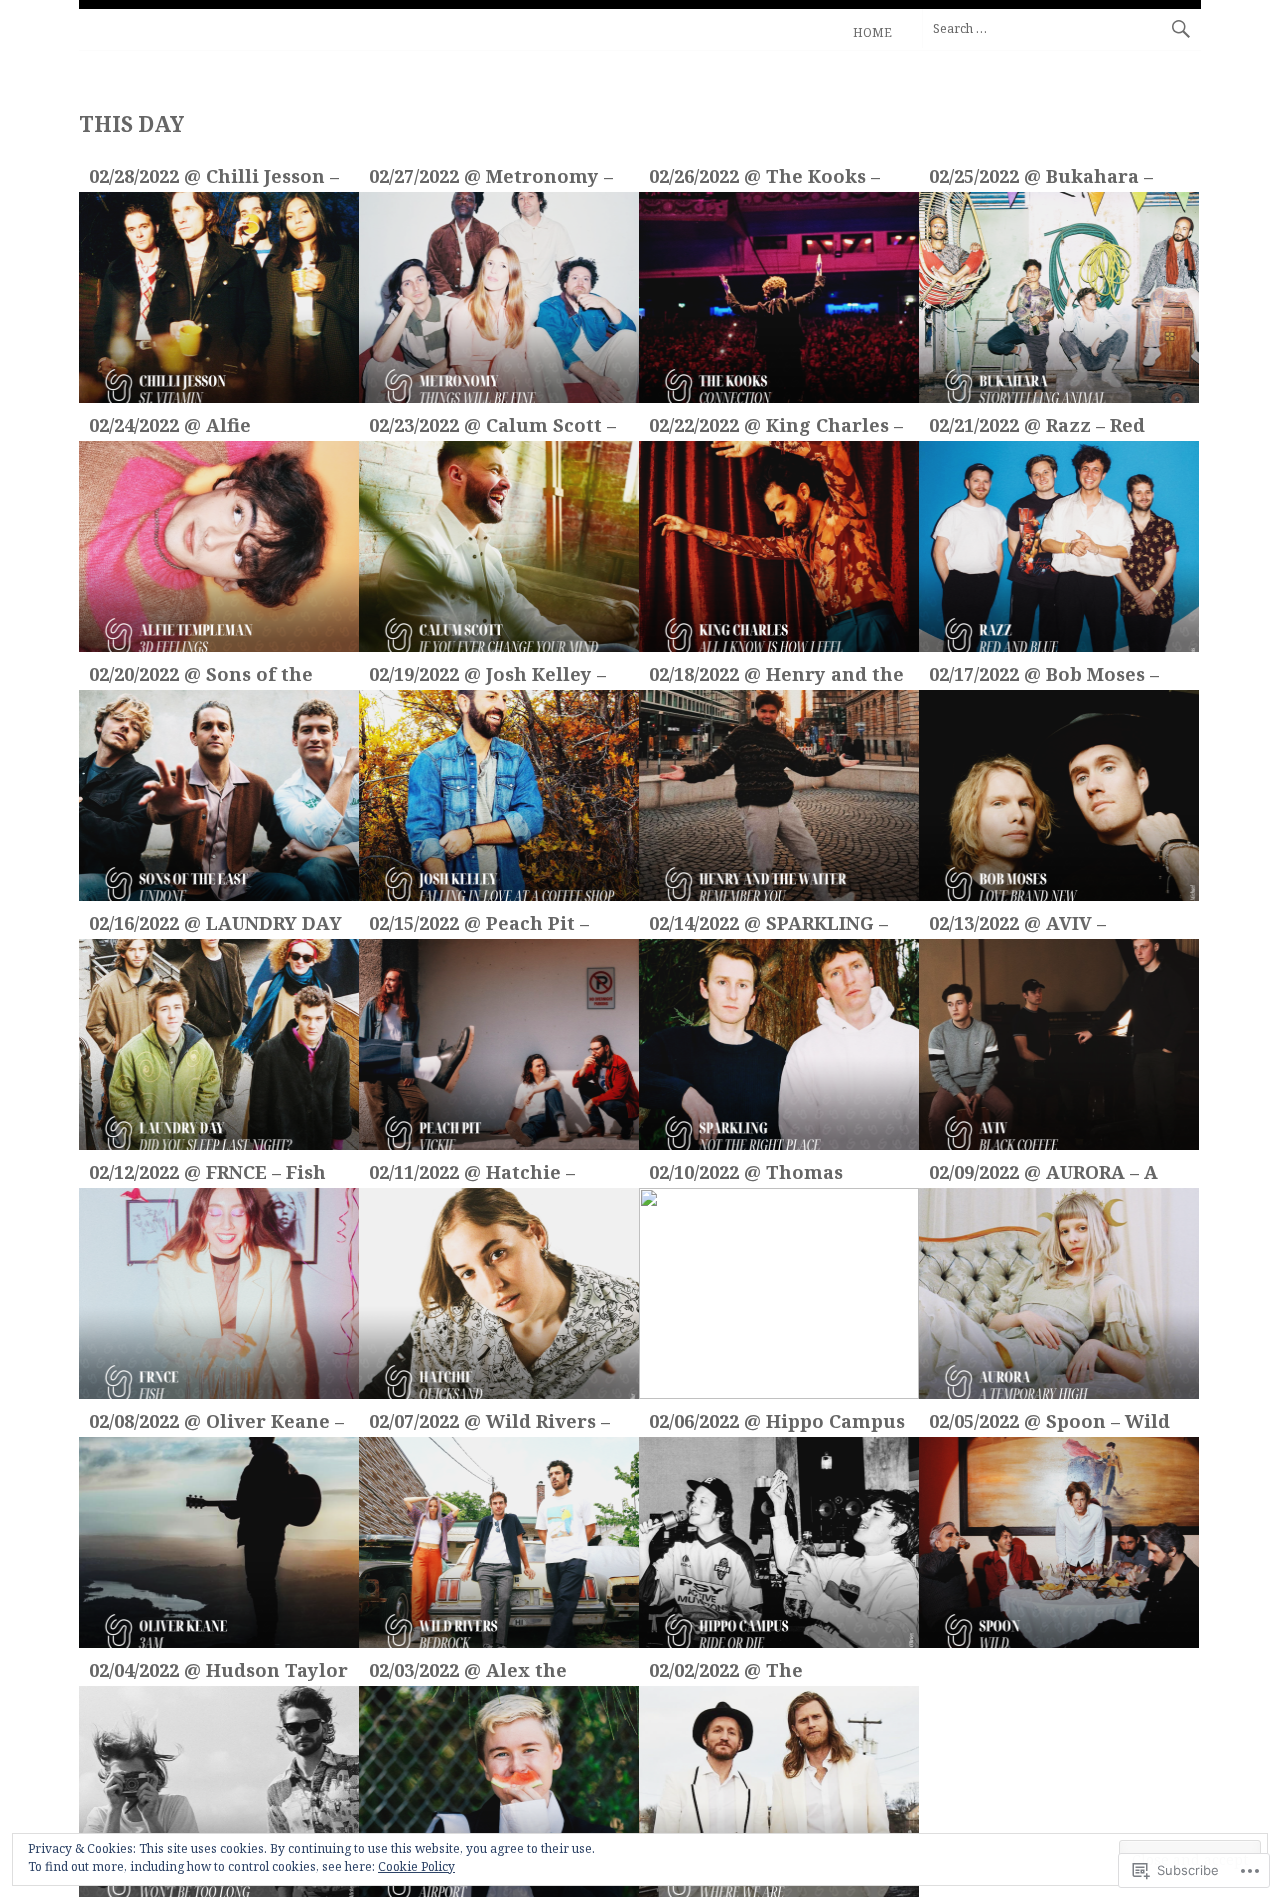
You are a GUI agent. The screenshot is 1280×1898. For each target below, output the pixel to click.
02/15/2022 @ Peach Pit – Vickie (479, 925)
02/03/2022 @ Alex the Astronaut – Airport (468, 1672)
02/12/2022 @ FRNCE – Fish (207, 1172)
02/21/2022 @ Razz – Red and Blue (1037, 427)
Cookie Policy (416, 1866)
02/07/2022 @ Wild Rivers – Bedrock (489, 1423)
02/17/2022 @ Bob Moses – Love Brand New (1044, 676)
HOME (872, 32)
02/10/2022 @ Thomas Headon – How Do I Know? (773, 1174)
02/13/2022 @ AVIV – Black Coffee (1017, 925)
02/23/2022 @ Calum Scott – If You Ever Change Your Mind (492, 427)
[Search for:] (1061, 27)
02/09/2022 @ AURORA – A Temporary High (1043, 1174)
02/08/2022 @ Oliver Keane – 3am (216, 1423)
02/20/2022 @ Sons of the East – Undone (201, 676)
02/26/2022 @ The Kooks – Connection (764, 178)
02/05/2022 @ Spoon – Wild (1049, 1421)
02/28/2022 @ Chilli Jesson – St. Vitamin (214, 178)
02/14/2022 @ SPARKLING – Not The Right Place (768, 925)
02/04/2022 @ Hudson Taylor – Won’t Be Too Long (218, 1672)
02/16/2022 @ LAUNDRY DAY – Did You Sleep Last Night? (219, 925)
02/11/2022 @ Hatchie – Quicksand (472, 1174)
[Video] (219, 297)
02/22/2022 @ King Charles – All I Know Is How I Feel (776, 427)
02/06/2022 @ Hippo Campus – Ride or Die (777, 1423)
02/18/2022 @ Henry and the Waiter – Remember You (776, 676)
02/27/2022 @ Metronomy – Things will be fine (491, 178)
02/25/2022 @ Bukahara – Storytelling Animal (1041, 178)
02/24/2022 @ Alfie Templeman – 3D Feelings (210, 427)
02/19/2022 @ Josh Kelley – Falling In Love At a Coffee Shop (487, 676)
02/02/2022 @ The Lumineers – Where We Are (743, 1672)
